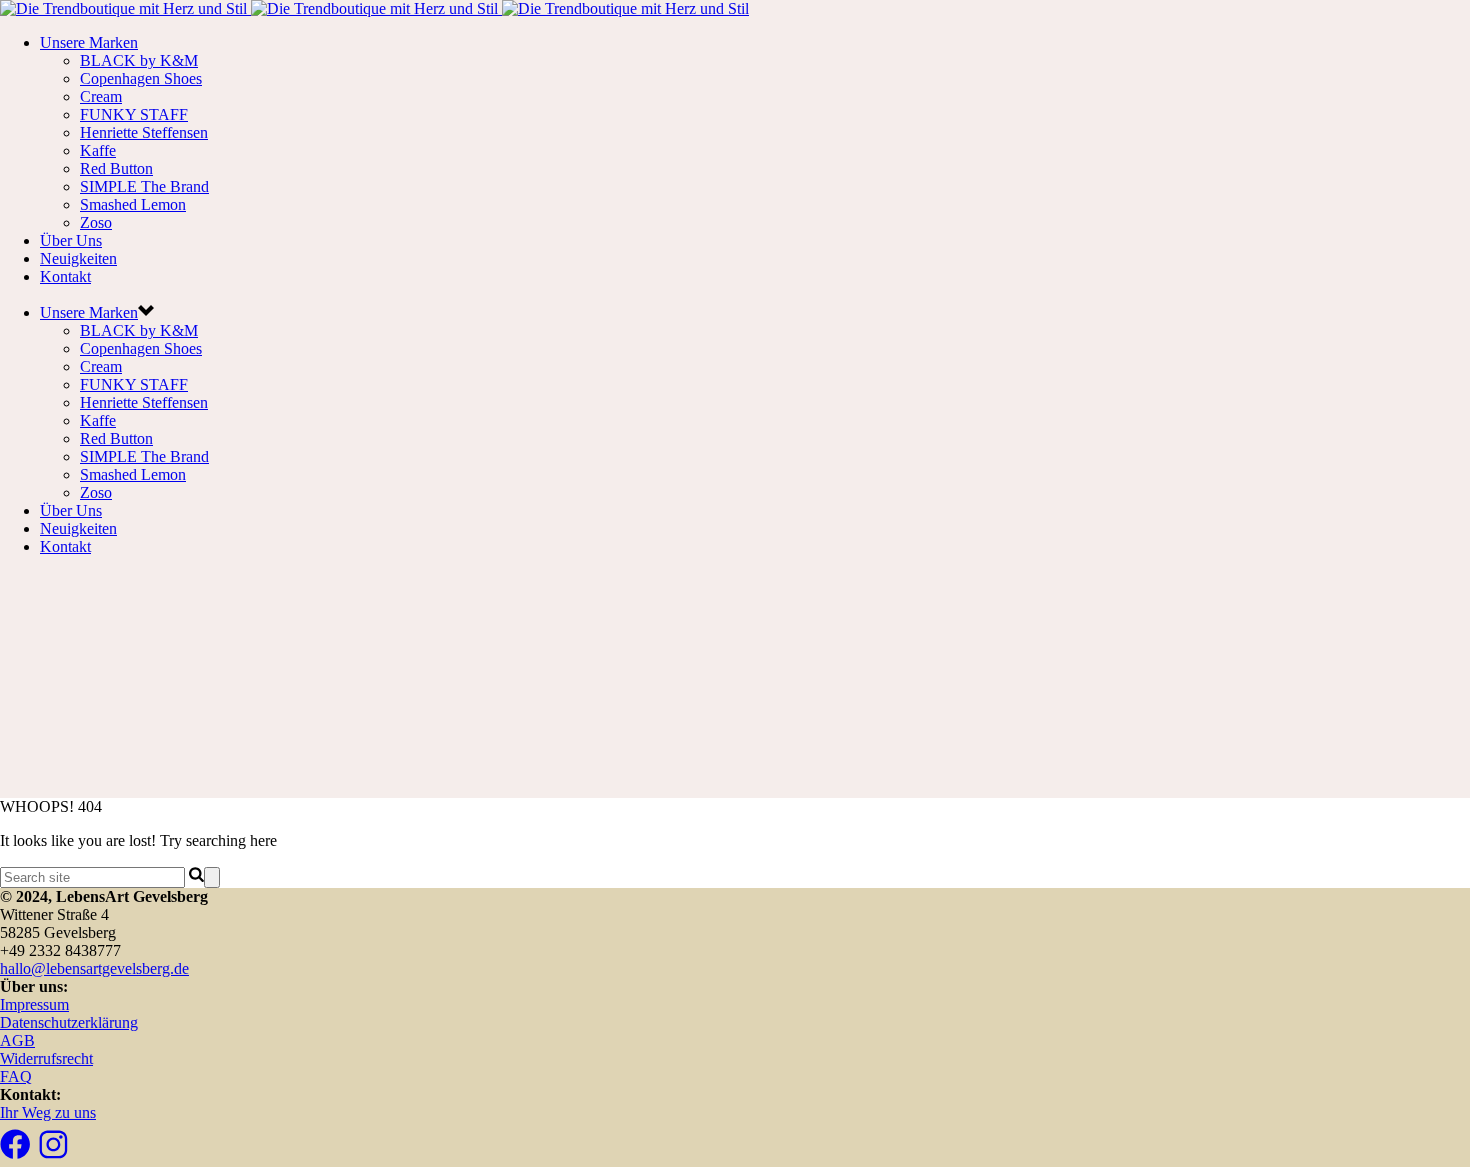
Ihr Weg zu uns (48, 1112)
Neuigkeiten (78, 258)
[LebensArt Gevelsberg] (374, 8)
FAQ (16, 1076)
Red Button (116, 168)
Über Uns (71, 240)
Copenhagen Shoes (141, 78)
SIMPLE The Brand (144, 186)
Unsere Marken (89, 42)
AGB (17, 1040)
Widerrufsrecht (46, 1058)
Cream (101, 96)
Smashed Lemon (133, 204)
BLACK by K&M (139, 60)
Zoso (96, 222)
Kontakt (65, 276)
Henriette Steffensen (144, 132)
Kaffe (98, 150)
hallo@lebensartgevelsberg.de (94, 968)
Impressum (34, 1004)
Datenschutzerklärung (69, 1022)
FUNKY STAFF (134, 114)
